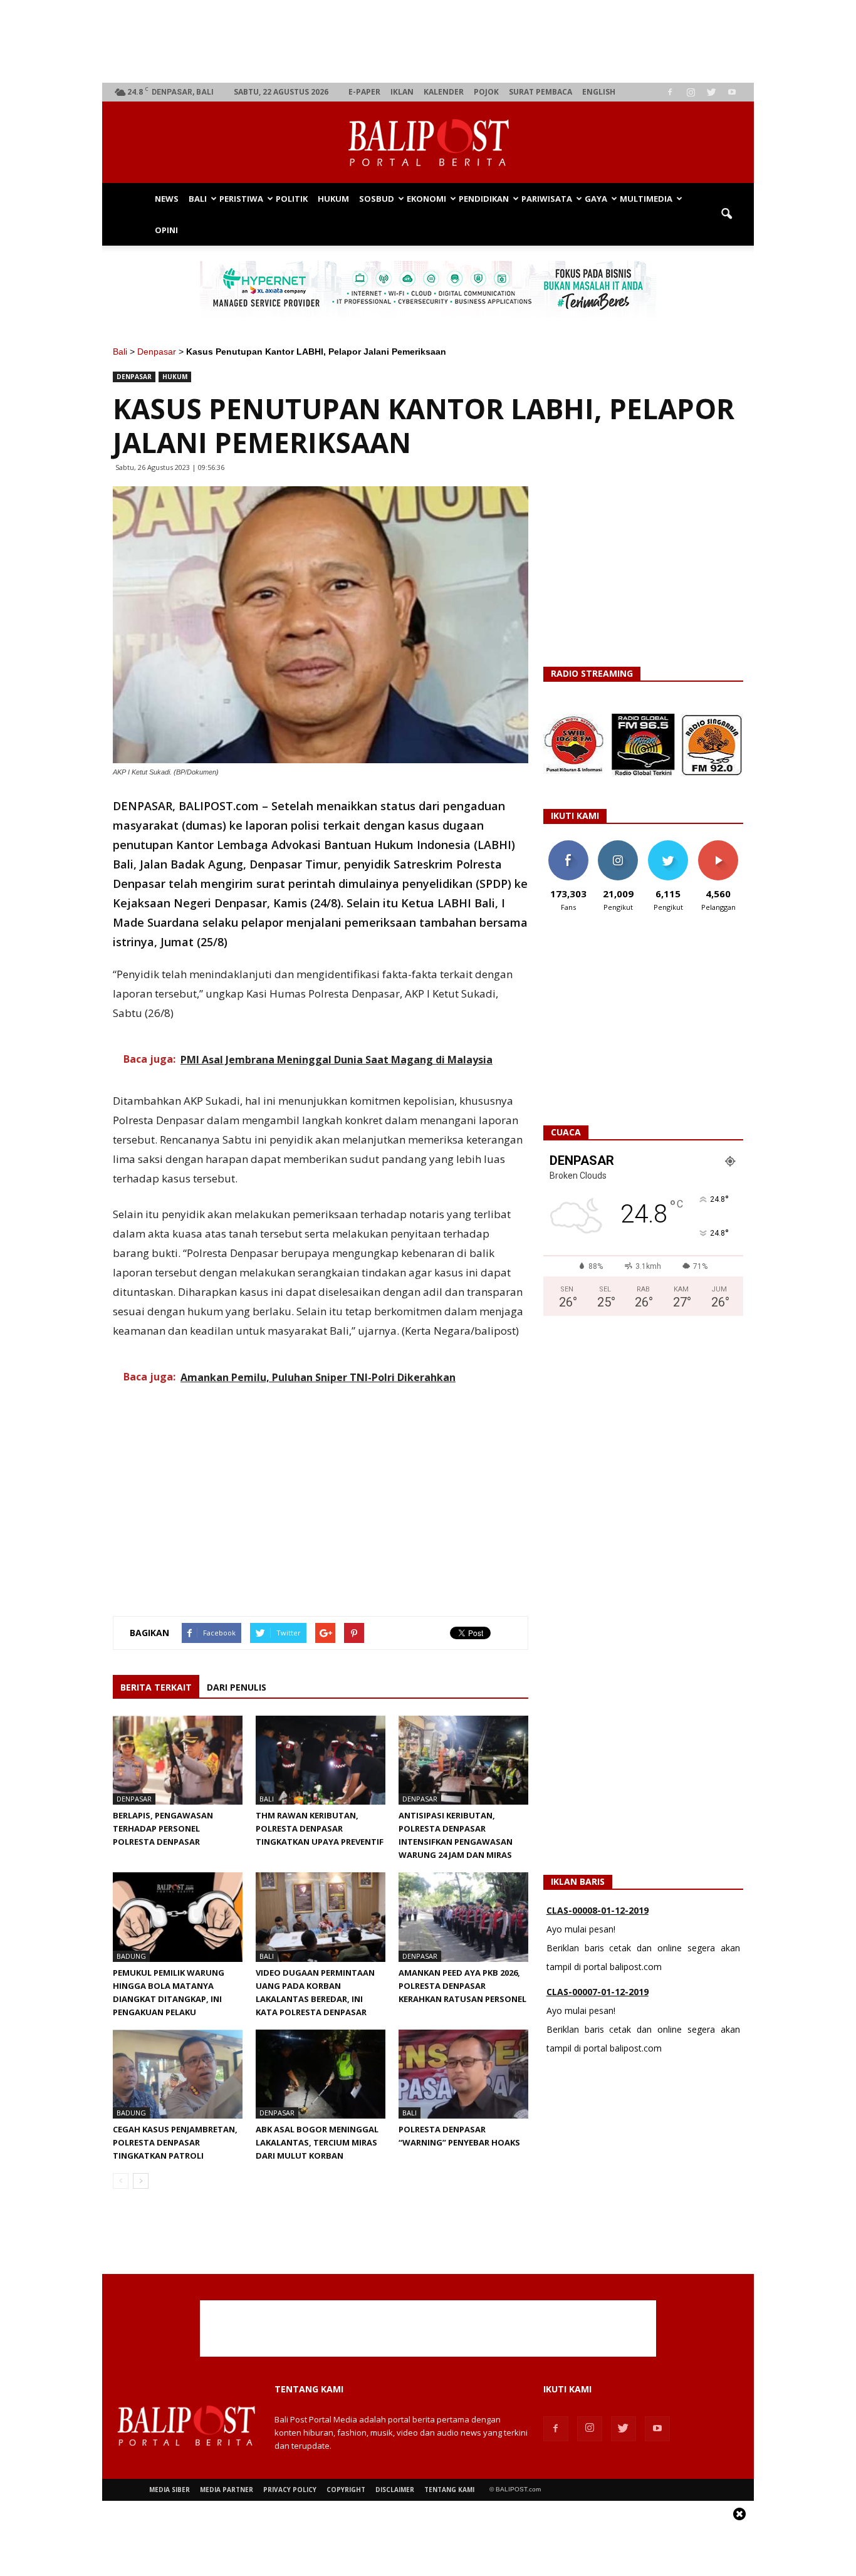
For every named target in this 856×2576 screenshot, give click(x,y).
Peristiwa (241, 199)
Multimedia (646, 199)
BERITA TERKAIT (156, 1687)
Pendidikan (484, 199)
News (167, 199)
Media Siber (170, 2490)
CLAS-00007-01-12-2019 (598, 1992)
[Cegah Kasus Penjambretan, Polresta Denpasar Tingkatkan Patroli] (178, 2074)
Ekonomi (426, 199)
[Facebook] (670, 92)
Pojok (486, 92)
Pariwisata (547, 199)
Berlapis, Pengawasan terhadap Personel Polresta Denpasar (163, 1828)
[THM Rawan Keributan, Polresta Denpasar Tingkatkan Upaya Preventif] (321, 1760)
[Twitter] (711, 92)
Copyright (346, 2490)
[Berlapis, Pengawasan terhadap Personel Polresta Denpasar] (178, 1760)
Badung (131, 1956)
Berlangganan (723, 845)
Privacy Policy (290, 2490)
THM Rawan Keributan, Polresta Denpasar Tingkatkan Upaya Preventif (320, 1828)
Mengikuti (618, 845)
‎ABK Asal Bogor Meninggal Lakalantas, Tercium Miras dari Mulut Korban (317, 2142)
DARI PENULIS (237, 1687)
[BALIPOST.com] (428, 143)
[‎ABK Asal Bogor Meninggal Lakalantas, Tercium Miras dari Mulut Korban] (321, 2074)
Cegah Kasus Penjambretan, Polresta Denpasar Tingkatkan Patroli (175, 2142)
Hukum (333, 199)
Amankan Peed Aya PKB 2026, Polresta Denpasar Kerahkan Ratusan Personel (462, 1986)
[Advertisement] (428, 41)
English (599, 92)
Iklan (402, 92)
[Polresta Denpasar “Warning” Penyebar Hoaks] (463, 2074)
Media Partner (227, 2490)
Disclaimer (395, 2490)
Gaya (596, 199)
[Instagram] (691, 92)
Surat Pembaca (540, 92)
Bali (198, 199)
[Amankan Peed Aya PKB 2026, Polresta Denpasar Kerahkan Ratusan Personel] (463, 1917)
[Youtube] (732, 92)
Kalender (444, 92)
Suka (568, 845)
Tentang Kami (449, 2490)
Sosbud (377, 199)
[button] (726, 214)
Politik (292, 199)
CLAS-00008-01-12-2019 (598, 1910)
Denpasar (157, 352)
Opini (166, 230)
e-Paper (364, 92)
